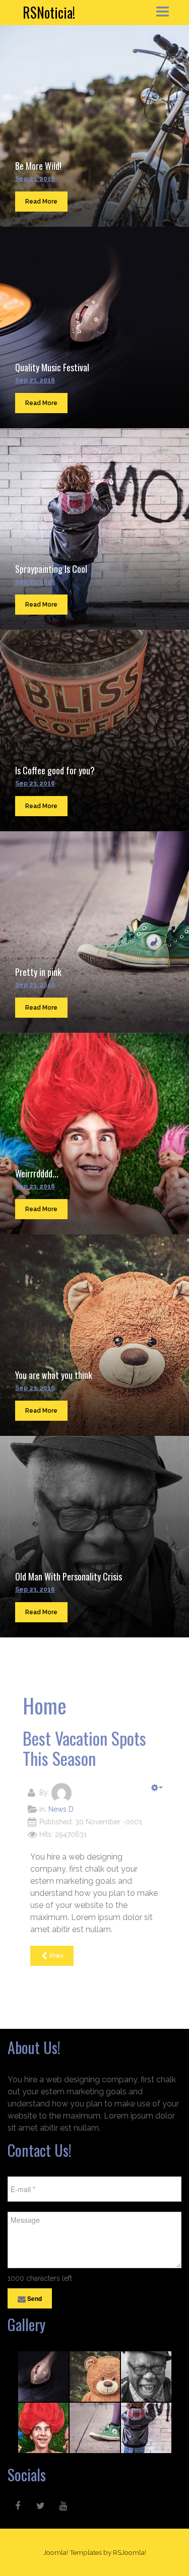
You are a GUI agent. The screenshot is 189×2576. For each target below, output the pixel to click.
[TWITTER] (40, 2506)
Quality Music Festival (52, 367)
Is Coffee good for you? (55, 770)
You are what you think (54, 1375)
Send (34, 2298)
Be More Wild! (38, 166)
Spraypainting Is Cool (51, 569)
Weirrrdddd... (37, 1173)
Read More (41, 202)
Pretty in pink (38, 972)
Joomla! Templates (73, 2552)
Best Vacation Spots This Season (84, 1748)
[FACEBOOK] (18, 2506)
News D (61, 1809)
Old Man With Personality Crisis (69, 1576)
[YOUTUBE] (63, 2506)
